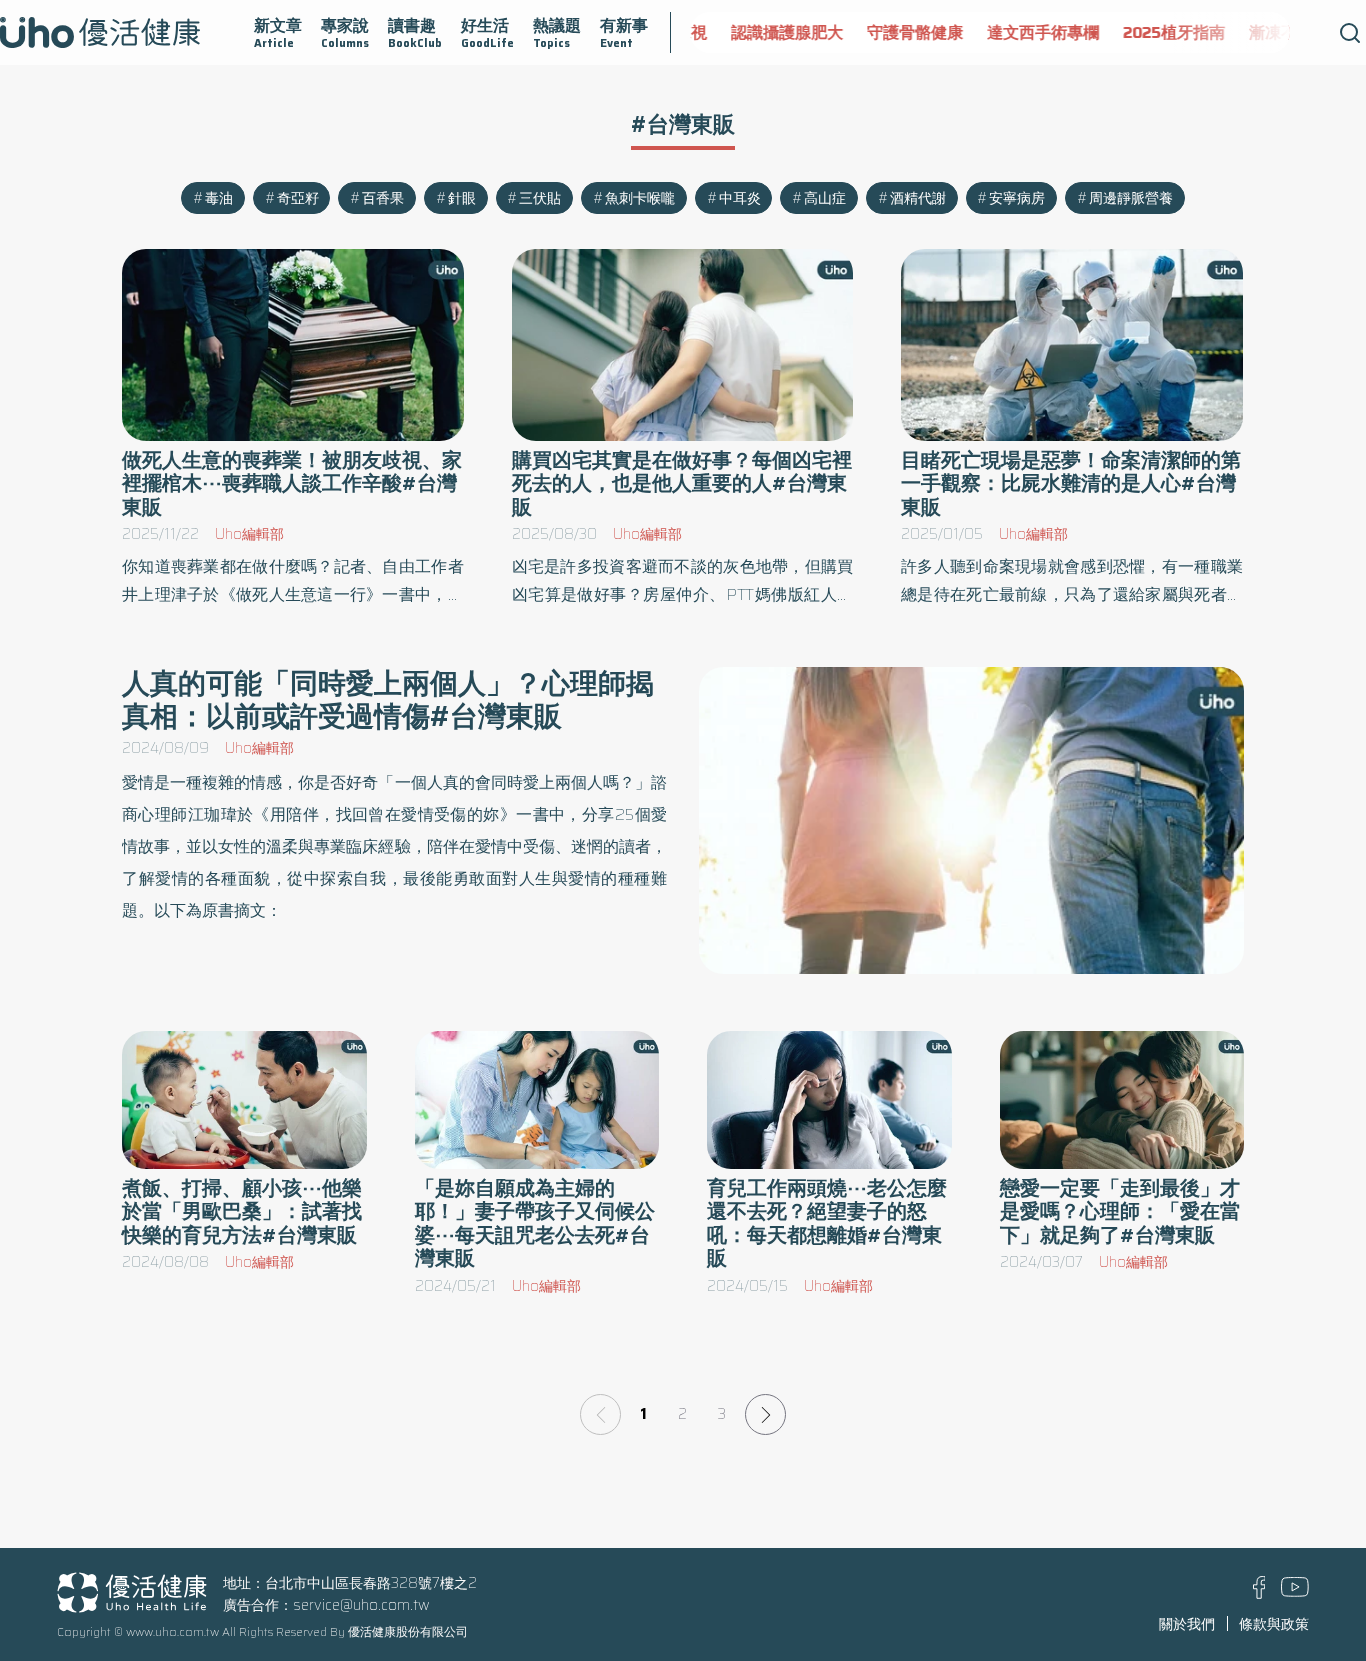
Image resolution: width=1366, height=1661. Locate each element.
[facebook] (1259, 1594)
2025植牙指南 (1149, 32)
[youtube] (1295, 1592)
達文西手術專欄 (1018, 32)
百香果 (383, 198)
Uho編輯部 (249, 534)
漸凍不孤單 (1264, 32)
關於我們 (1187, 1624)
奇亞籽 (298, 198)
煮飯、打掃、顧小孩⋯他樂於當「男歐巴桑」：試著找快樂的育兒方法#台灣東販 (242, 1211)
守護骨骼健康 (890, 32)
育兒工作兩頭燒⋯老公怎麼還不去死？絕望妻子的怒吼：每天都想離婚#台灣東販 (827, 1223)
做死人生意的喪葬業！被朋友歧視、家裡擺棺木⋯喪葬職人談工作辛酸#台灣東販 (292, 483)
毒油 (219, 198)
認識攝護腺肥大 (762, 32)
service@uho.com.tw (361, 1605)
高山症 (825, 198)
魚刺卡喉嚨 (640, 198)
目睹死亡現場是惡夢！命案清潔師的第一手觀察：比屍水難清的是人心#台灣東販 (1071, 483)
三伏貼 (540, 198)
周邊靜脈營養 (1131, 198)
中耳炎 (740, 198)
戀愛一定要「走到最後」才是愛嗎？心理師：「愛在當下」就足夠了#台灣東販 (1120, 1211)
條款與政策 (1274, 1624)
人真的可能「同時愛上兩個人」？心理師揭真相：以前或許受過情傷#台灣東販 (388, 699)
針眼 (462, 198)
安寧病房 (1017, 198)
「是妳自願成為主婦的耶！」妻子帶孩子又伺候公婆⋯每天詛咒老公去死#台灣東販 (535, 1223)
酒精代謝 (918, 198)
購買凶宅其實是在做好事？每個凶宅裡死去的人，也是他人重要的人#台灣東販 (682, 483)
